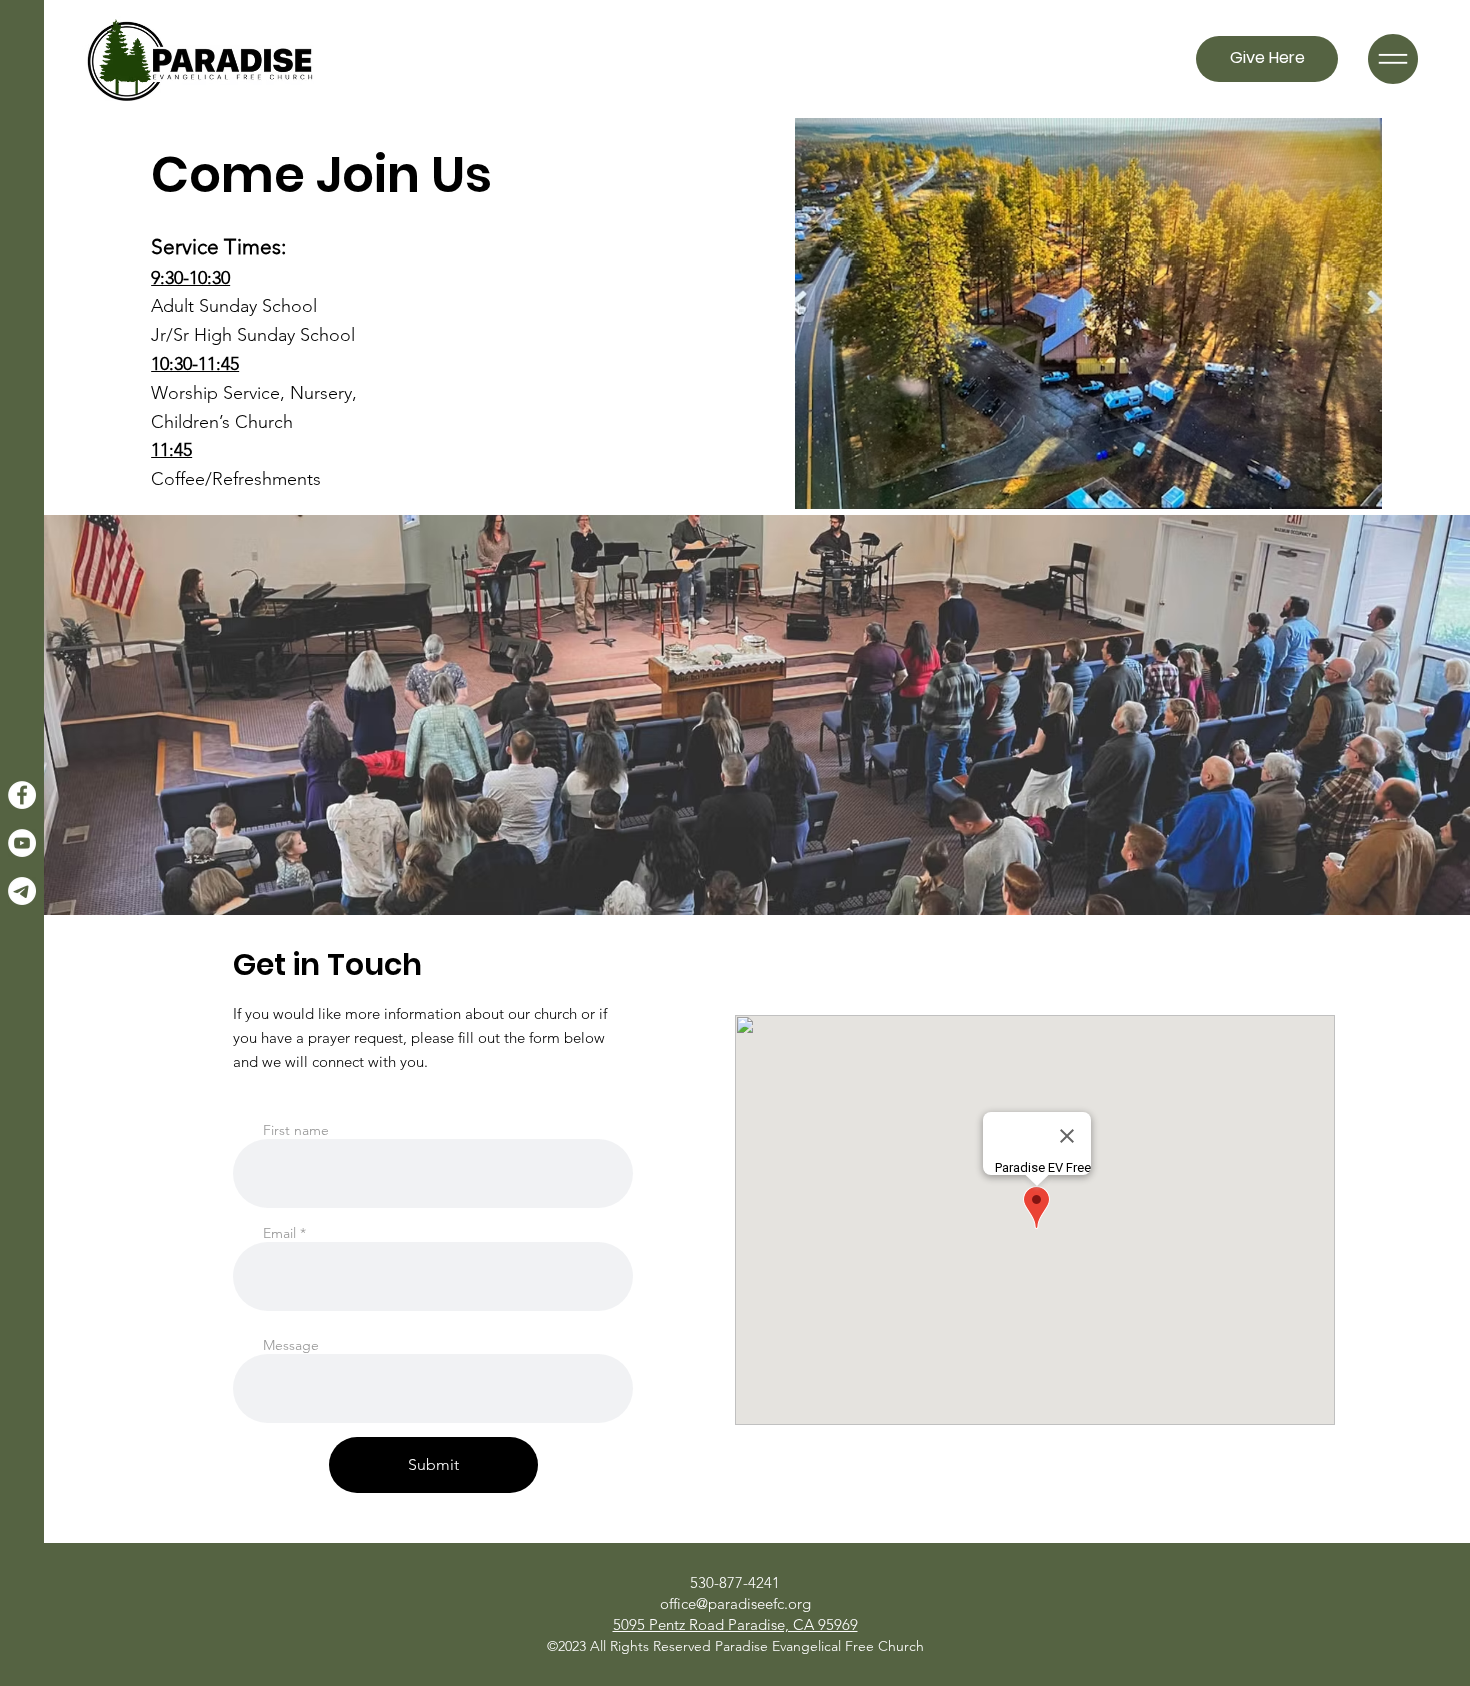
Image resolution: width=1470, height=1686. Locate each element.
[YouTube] (22, 843)
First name (296, 1130)
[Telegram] (22, 891)
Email (279, 1233)
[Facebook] (22, 795)
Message (291, 1345)
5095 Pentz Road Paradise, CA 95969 (735, 1624)
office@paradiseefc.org (735, 1603)
